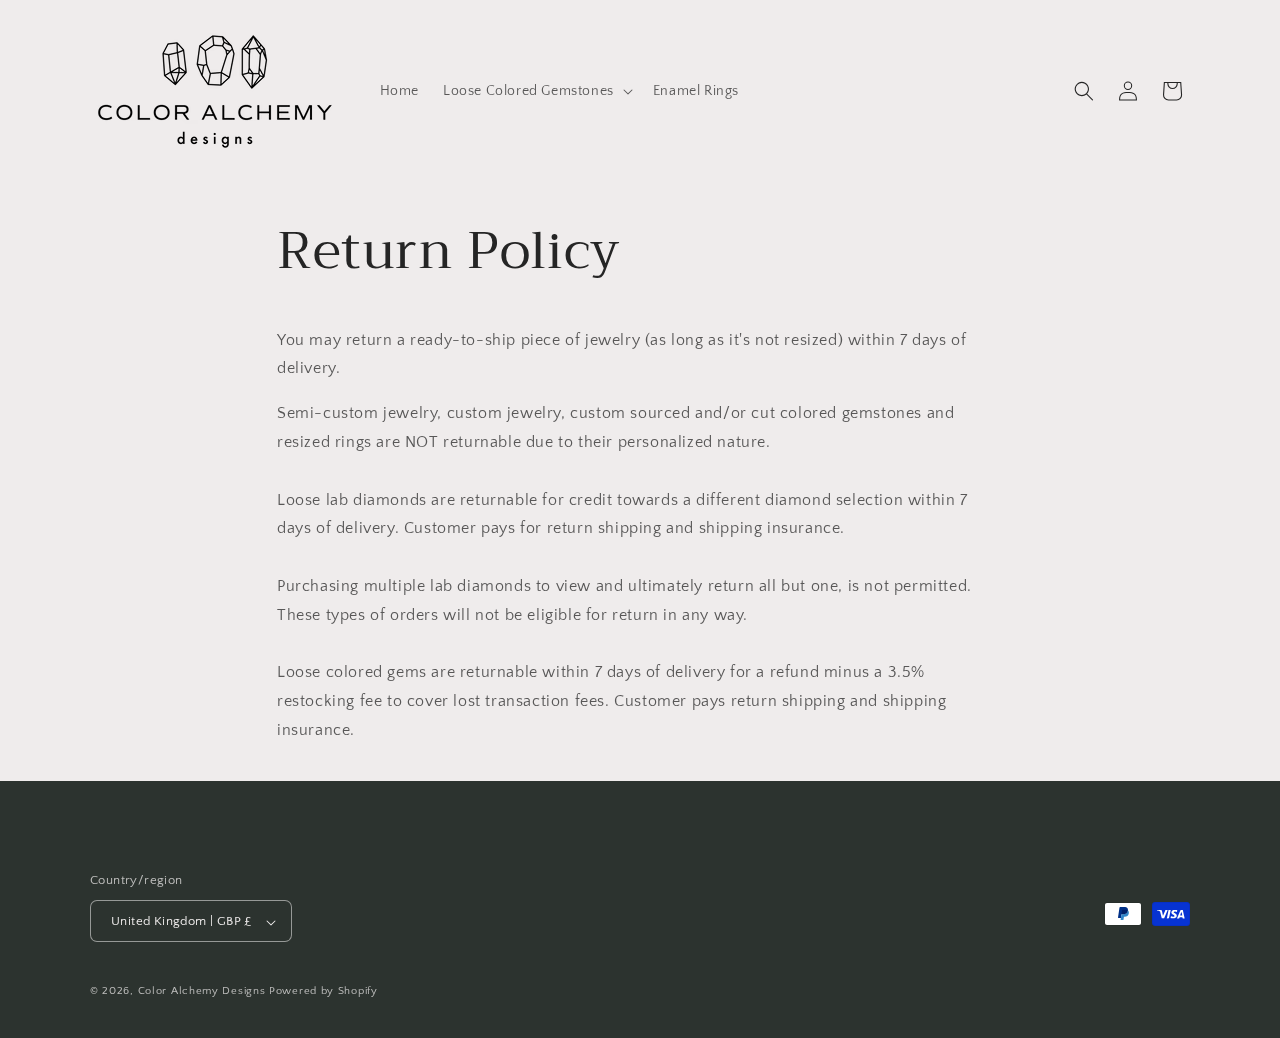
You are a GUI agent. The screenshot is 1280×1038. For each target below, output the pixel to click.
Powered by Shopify (323, 992)
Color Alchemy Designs (202, 992)
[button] (536, 91)
